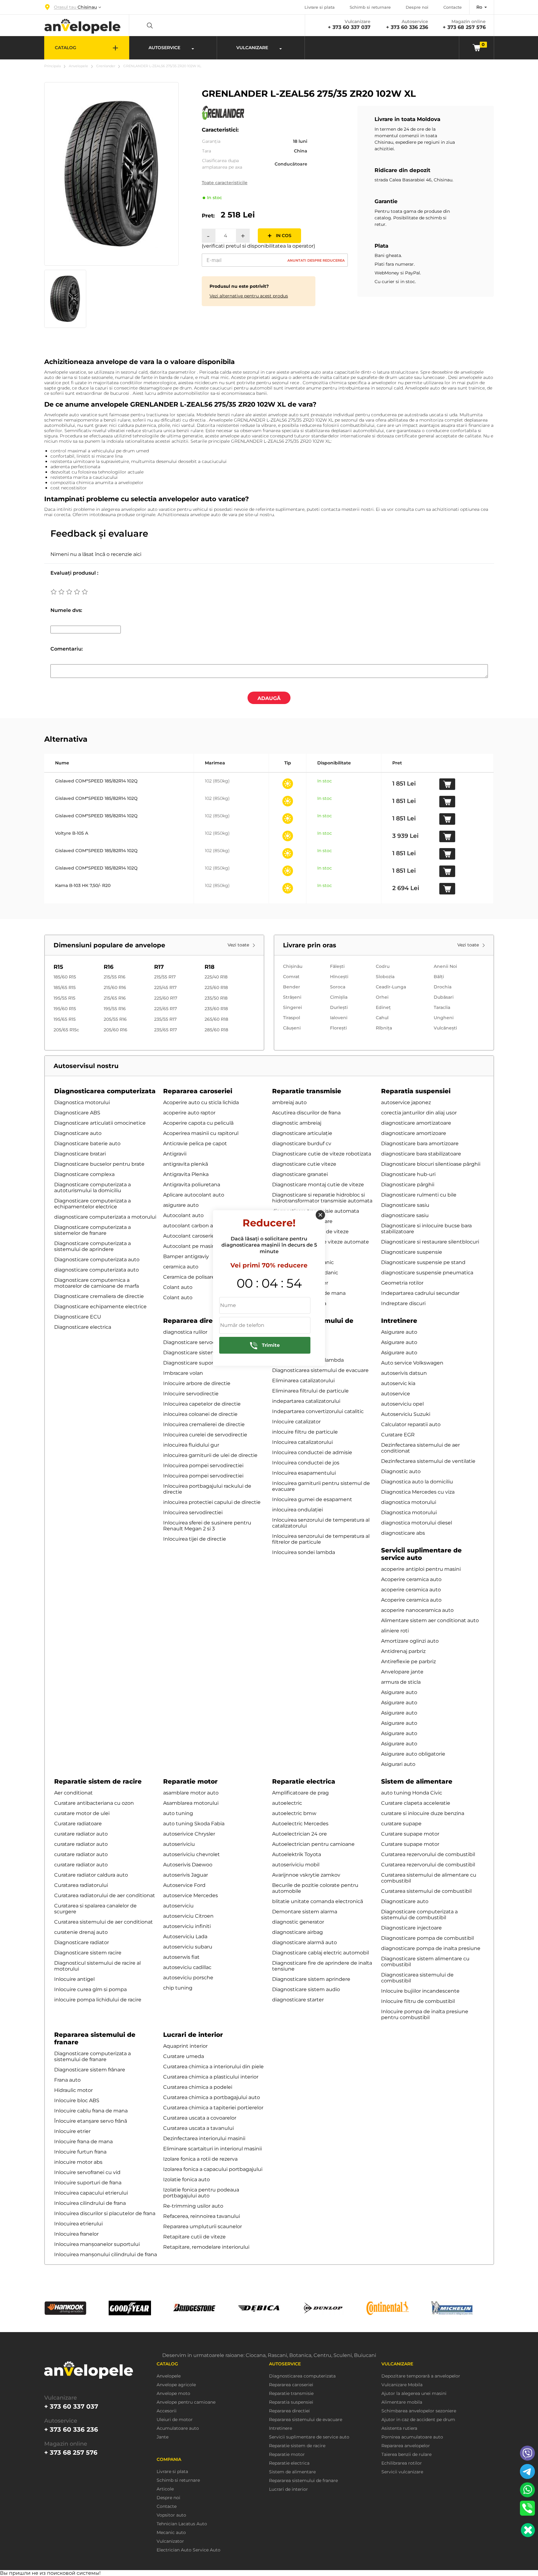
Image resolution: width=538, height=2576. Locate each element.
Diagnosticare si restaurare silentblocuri (430, 1242)
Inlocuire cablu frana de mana (91, 2111)
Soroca (338, 987)
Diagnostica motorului (82, 1102)
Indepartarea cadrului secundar (420, 1293)
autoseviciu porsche (188, 1978)
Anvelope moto (173, 2394)
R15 (58, 967)
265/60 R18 (216, 1019)
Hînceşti (339, 977)
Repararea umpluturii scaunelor (203, 2226)
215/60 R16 (115, 987)
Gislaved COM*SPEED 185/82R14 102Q (96, 781)
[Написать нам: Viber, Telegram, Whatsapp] (528, 2530)
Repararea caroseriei (198, 1091)
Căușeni (292, 1028)
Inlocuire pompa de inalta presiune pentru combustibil (425, 2014)
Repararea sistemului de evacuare (306, 2420)
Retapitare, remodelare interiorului (206, 2247)
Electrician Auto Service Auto (189, 2550)
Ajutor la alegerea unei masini (414, 2394)
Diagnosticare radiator (82, 1942)
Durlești (339, 1007)
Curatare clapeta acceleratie (416, 1803)
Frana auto (67, 2080)
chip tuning (178, 1988)
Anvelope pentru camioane (186, 2402)
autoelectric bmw (294, 1813)
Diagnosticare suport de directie (203, 1363)
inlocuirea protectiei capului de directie (212, 1502)
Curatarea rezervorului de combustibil (428, 1854)
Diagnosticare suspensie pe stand (423, 1262)
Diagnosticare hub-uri (408, 1174)
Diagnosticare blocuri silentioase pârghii (431, 1164)
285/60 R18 (216, 1030)
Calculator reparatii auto (411, 1424)
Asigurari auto (398, 1764)
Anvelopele (78, 66)
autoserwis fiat (181, 1957)
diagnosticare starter (298, 2000)
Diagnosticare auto (78, 1133)
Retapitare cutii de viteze (194, 2237)
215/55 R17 (165, 977)
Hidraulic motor (73, 2090)
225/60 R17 (166, 998)
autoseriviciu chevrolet (191, 1854)
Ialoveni (339, 1018)
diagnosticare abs (403, 1533)
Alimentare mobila (402, 2402)
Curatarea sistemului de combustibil (426, 1891)
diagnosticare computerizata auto (97, 1270)
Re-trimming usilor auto (193, 2206)
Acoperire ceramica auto (411, 1579)
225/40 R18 (216, 977)
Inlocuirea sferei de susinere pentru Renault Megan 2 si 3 (207, 1526)
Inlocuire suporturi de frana (88, 2183)
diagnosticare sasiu (405, 1215)
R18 (210, 967)
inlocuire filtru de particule (305, 1432)
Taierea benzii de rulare (406, 2455)
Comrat (291, 977)
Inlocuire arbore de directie (197, 1383)
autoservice (396, 1394)
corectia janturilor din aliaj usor (419, 1113)
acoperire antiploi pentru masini (421, 1569)
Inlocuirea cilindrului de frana (90, 2203)
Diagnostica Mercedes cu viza (418, 1492)
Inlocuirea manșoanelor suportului (97, 2244)
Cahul (382, 1018)
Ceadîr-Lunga (391, 987)
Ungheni (444, 1018)
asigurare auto (181, 1205)
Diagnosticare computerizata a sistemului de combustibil (419, 1915)
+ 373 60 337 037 (349, 27)
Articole (165, 2489)
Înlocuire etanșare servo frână (91, 2121)
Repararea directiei (195, 1321)
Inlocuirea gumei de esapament (312, 1499)
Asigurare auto (399, 1332)
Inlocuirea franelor (76, 2234)
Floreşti (338, 1028)
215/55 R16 (115, 977)
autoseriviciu (179, 1844)
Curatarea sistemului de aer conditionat (104, 1922)
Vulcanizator (170, 2541)
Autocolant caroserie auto (195, 1236)
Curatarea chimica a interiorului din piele (213, 2067)
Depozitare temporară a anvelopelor (421, 2376)
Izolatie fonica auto (186, 2179)
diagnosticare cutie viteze (304, 1164)
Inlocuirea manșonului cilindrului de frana (106, 2254)
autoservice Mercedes (191, 1895)
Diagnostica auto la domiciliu (417, 1482)
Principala (52, 66)
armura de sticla (401, 1682)
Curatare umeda (184, 2056)
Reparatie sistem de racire (98, 1781)
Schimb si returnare (370, 7)
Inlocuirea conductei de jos (306, 1463)
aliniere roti (395, 1631)
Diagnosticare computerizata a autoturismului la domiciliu (92, 1188)
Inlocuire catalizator (296, 1422)
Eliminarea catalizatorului (303, 1381)
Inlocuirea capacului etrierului (91, 2193)
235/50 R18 (216, 998)
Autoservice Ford (184, 1885)
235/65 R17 (165, 1030)
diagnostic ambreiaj (297, 1123)
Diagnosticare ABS (77, 1113)
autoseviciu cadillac (187, 1967)
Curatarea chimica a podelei (198, 2087)
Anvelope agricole (176, 2385)
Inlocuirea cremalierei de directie (204, 1424)
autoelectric (287, 1803)
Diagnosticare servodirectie (197, 1342)
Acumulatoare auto (178, 2428)
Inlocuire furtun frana (80, 2152)
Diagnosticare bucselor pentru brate (99, 1164)
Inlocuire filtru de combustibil (418, 2001)
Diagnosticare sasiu (405, 1205)
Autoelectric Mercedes (300, 1824)
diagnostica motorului (409, 1502)
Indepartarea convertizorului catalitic (318, 1411)
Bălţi (439, 977)
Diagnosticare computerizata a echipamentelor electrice (92, 1204)
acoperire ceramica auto (411, 1590)
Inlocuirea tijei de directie (195, 1539)
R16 (109, 967)
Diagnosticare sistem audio (306, 1989)
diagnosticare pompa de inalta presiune (431, 1948)
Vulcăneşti (445, 1028)
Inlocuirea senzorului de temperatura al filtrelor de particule (321, 1539)
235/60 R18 (216, 1009)
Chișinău (293, 966)
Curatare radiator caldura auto (91, 1875)
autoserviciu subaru (188, 1947)
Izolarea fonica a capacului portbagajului (213, 2169)
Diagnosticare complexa (84, 1174)
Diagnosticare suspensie (412, 1252)
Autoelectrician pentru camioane (313, 1844)
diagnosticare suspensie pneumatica (427, 1273)
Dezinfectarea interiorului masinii (204, 2138)
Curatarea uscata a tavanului (198, 2128)
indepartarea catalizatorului (306, 1401)
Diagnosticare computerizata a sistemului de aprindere (92, 1246)
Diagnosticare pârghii (408, 1185)
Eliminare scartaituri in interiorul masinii (212, 2149)
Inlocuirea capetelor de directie (202, 1404)
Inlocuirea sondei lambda (304, 1552)
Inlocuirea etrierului (78, 2224)
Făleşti (337, 966)
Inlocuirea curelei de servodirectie (205, 1435)
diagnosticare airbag (297, 1932)
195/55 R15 (64, 998)
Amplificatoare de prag (300, 1793)
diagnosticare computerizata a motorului (105, 1217)
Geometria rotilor (402, 1283)
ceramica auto (181, 1267)
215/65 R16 (115, 998)
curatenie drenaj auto (81, 1932)
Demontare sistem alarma (305, 1912)
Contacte (453, 7)
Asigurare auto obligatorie (413, 1754)
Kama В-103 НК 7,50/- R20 (83, 885)
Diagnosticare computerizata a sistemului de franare (92, 2056)
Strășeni (292, 997)
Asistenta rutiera (399, 2428)
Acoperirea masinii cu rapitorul (201, 1133)
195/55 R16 (115, 1009)
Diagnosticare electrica (83, 1327)
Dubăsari (444, 997)
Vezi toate (239, 945)
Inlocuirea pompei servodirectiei (203, 1465)
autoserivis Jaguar (186, 1875)
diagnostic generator (298, 1922)
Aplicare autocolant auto (194, 1195)
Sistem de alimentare (417, 1781)
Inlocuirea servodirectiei (193, 1512)
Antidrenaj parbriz (403, 1651)
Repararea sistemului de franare (303, 2481)
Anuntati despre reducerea (316, 260)
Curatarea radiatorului (81, 1885)
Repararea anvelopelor (406, 2446)
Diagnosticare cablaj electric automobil (321, 1953)
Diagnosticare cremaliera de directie (99, 1296)
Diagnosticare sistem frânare (90, 2070)
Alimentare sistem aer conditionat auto (430, 1620)
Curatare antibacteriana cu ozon (94, 1803)
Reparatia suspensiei (416, 1091)
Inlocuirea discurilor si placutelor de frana (105, 2213)
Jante (163, 2437)
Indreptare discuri (403, 1303)
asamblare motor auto (191, 1793)
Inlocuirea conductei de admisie (312, 1452)
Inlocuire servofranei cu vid (87, 2172)
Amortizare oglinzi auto (410, 1641)
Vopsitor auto (171, 2515)
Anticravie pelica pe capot (195, 1143)
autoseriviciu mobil (296, 1865)
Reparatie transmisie (307, 1091)
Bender (292, 987)
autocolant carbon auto (192, 1226)
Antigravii (175, 1154)
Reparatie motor (190, 1781)
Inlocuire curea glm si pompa (90, 1989)
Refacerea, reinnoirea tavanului (202, 2216)
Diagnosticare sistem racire (88, 1953)
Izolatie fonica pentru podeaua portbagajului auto (201, 2193)
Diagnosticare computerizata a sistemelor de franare (92, 1230)
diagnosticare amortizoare (414, 1133)
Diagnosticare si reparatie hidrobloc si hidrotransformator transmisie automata (322, 1198)
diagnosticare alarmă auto (304, 1942)
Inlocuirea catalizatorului (302, 1442)
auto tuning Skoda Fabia (194, 1824)
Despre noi (417, 7)
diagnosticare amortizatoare (416, 1123)
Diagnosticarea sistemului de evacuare (320, 1370)
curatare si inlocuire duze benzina (423, 1813)
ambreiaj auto (289, 1102)
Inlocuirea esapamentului (304, 1473)
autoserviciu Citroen (188, 1916)
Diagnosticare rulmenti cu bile (419, 1195)
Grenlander (106, 66)
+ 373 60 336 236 (407, 27)
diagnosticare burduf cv (302, 1143)
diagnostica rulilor (185, 1332)
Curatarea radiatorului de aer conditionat (105, 1895)
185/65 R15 (65, 987)
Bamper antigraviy (186, 1256)
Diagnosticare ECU (78, 1317)
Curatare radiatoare (78, 1824)
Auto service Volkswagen (412, 1363)
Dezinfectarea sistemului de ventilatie (428, 1461)
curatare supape (401, 1824)
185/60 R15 (65, 977)
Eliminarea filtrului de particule (310, 1391)
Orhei (382, 997)
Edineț (383, 1007)
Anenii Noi (445, 966)
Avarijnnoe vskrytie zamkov (306, 1875)
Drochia (443, 987)
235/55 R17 (165, 1019)
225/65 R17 (165, 1009)
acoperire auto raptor (189, 1113)
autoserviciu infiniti (187, 1926)
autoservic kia (398, 1383)
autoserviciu (178, 1906)
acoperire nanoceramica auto (417, 1610)
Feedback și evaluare (99, 533)
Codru (383, 966)
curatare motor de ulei (82, 1813)
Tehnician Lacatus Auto (182, 2524)
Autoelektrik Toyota (297, 1854)
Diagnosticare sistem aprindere (311, 1979)
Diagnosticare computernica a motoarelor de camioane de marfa (97, 1283)
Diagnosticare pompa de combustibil (427, 1938)
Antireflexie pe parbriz (408, 1661)
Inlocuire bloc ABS (77, 2100)
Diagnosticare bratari (80, 1154)
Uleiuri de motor (175, 2420)
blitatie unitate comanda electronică (318, 1901)
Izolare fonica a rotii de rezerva (200, 2159)
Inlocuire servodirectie (191, 1394)
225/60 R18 (216, 987)
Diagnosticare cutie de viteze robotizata (322, 1154)
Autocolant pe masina (191, 1246)
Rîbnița (384, 1028)
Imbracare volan (183, 1373)
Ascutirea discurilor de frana (306, 1113)
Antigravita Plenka (186, 1174)
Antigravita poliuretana (192, 1185)
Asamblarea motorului (191, 1803)
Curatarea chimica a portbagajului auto (212, 2097)
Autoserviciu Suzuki (406, 1414)
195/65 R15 (65, 1019)
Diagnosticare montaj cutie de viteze (318, 1185)
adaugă (269, 698)
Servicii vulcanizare (402, 2472)
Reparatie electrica (304, 1781)
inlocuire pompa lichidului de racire (98, 2000)
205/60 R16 (116, 1030)
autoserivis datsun (404, 1373)
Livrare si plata (320, 7)
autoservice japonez (406, 1102)
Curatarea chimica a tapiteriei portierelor (213, 2108)
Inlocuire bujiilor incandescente (420, 1991)
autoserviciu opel (402, 1404)
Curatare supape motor (410, 1834)
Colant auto (178, 1287)
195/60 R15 (65, 1009)
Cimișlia (339, 997)
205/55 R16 (115, 1019)
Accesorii (167, 2411)
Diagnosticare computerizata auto (97, 1260)
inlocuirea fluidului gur (191, 1445)
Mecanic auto (171, 2533)
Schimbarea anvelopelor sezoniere (419, 2411)
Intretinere (399, 1321)
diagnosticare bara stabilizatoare (421, 1154)
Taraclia (442, 1007)
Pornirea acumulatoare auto (412, 2437)
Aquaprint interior (185, 2046)
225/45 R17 (165, 987)
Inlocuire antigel (74, 1979)
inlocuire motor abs (78, 2162)
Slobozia (385, 977)
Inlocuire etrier (72, 2131)
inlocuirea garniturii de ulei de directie (210, 1455)
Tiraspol (292, 1018)
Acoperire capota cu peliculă (198, 1123)
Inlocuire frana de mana (83, 2142)
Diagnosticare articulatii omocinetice (100, 1123)
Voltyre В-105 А (72, 833)
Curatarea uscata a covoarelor (200, 2118)
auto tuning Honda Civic (412, 1793)
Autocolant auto (183, 1215)
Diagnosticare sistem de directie (203, 1353)
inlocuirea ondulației (297, 1510)
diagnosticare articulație (302, 1133)
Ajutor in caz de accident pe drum (418, 2420)
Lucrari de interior (193, 2035)
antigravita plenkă (186, 1164)
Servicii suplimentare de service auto (421, 1554)
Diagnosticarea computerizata (105, 1091)
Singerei (293, 1007)
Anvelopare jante (402, 1672)
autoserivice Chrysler (189, 1834)
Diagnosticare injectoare (411, 1928)
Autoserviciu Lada (185, 1937)
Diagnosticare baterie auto (87, 1143)
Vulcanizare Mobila (402, 2385)
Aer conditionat (73, 1793)
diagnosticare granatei (300, 1174)
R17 (159, 967)
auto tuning (178, 1813)
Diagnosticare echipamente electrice (100, 1307)
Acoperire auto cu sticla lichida (201, 1102)
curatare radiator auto (81, 1834)
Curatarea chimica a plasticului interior (211, 2077)
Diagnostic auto (401, 1471)
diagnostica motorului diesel (417, 1523)
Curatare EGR (398, 1435)
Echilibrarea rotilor (402, 2463)
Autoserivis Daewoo (188, 1865)
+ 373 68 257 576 (464, 27)
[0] (477, 47)
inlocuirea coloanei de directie (200, 1414)
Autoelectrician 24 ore (300, 1834)
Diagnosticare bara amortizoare (420, 1143)
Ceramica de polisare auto (195, 1277)
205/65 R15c (66, 1030)
